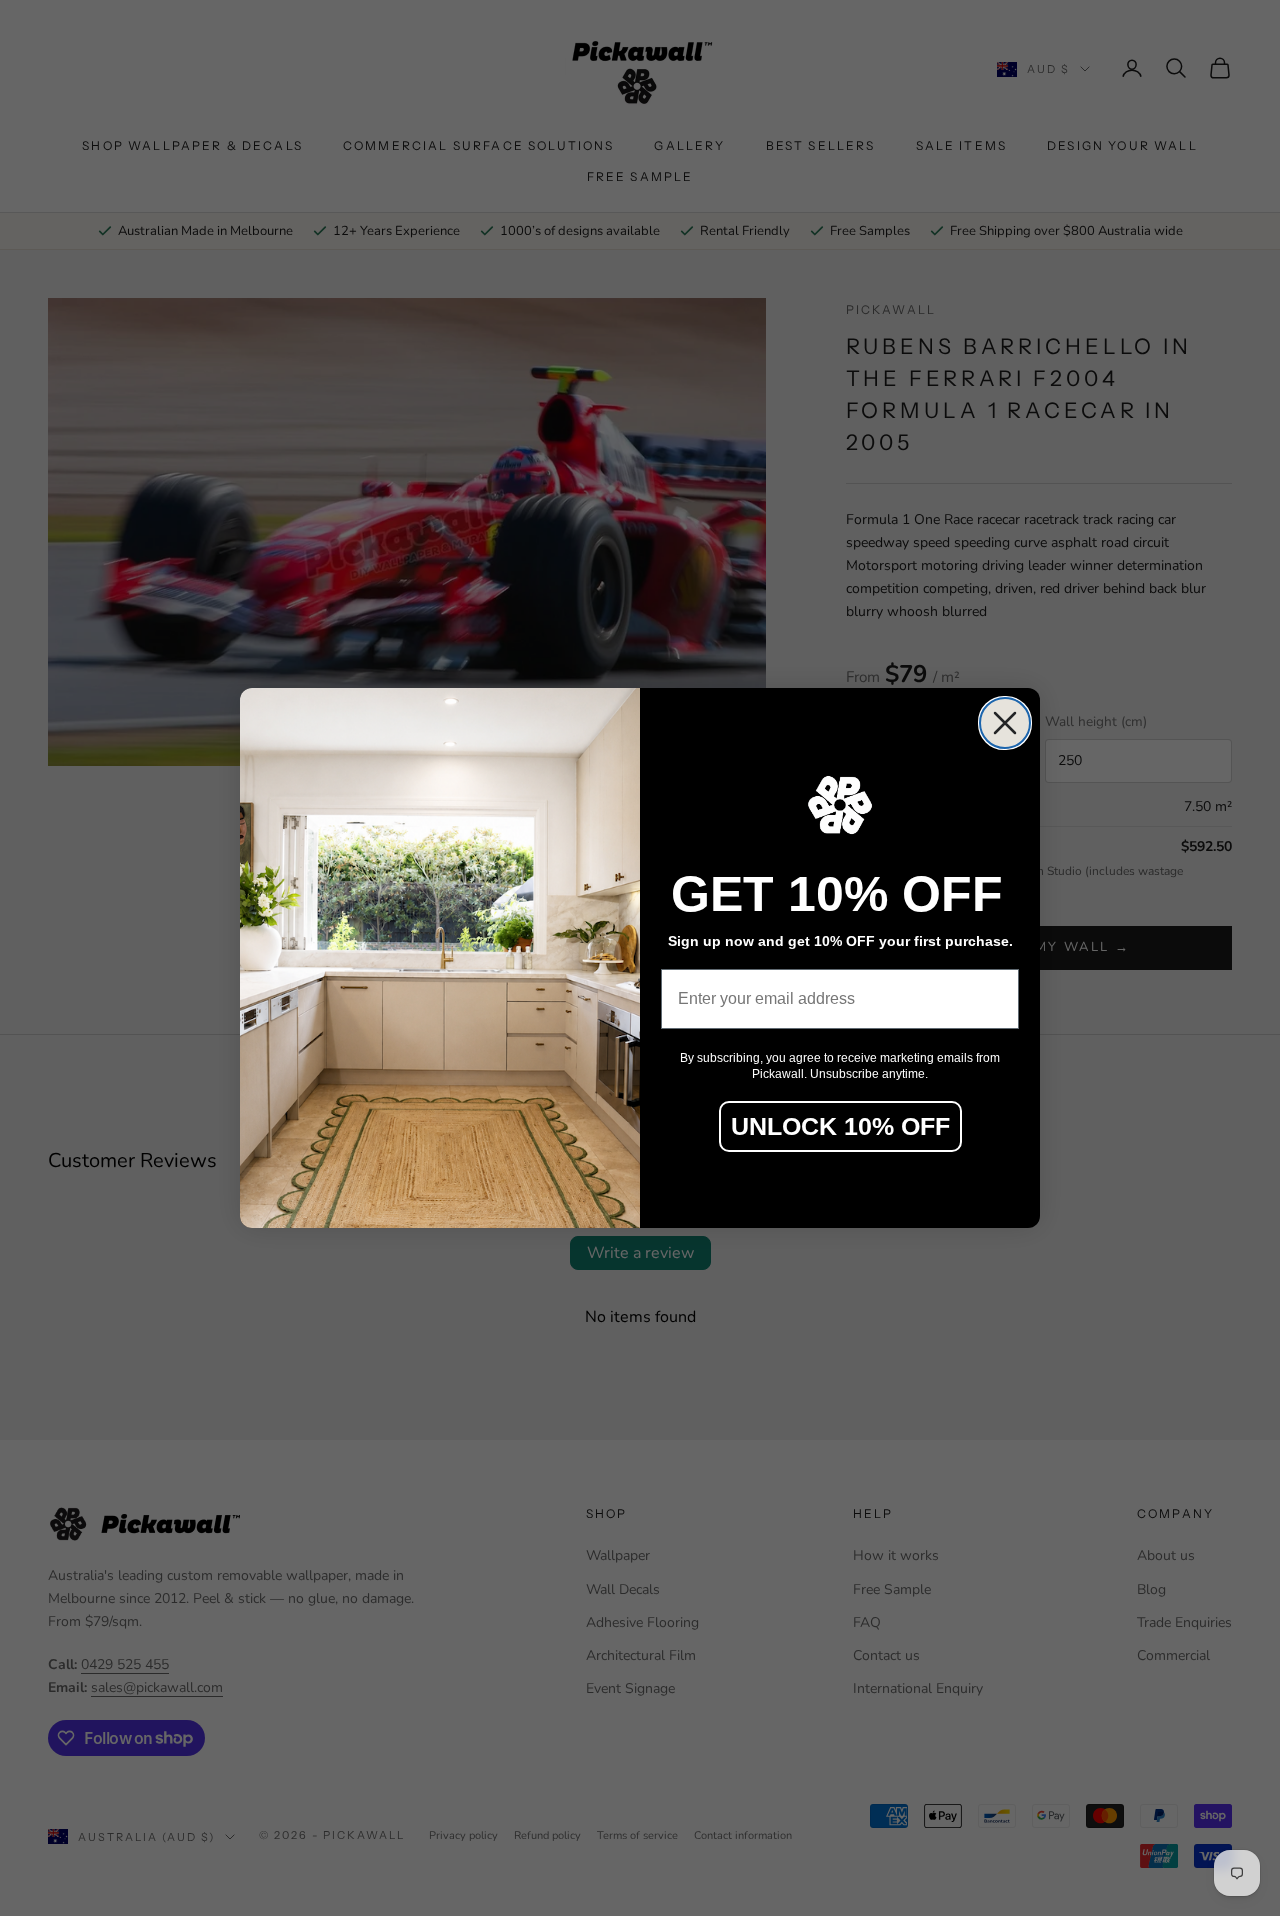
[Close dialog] (1005, 723)
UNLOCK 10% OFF (840, 1126)
